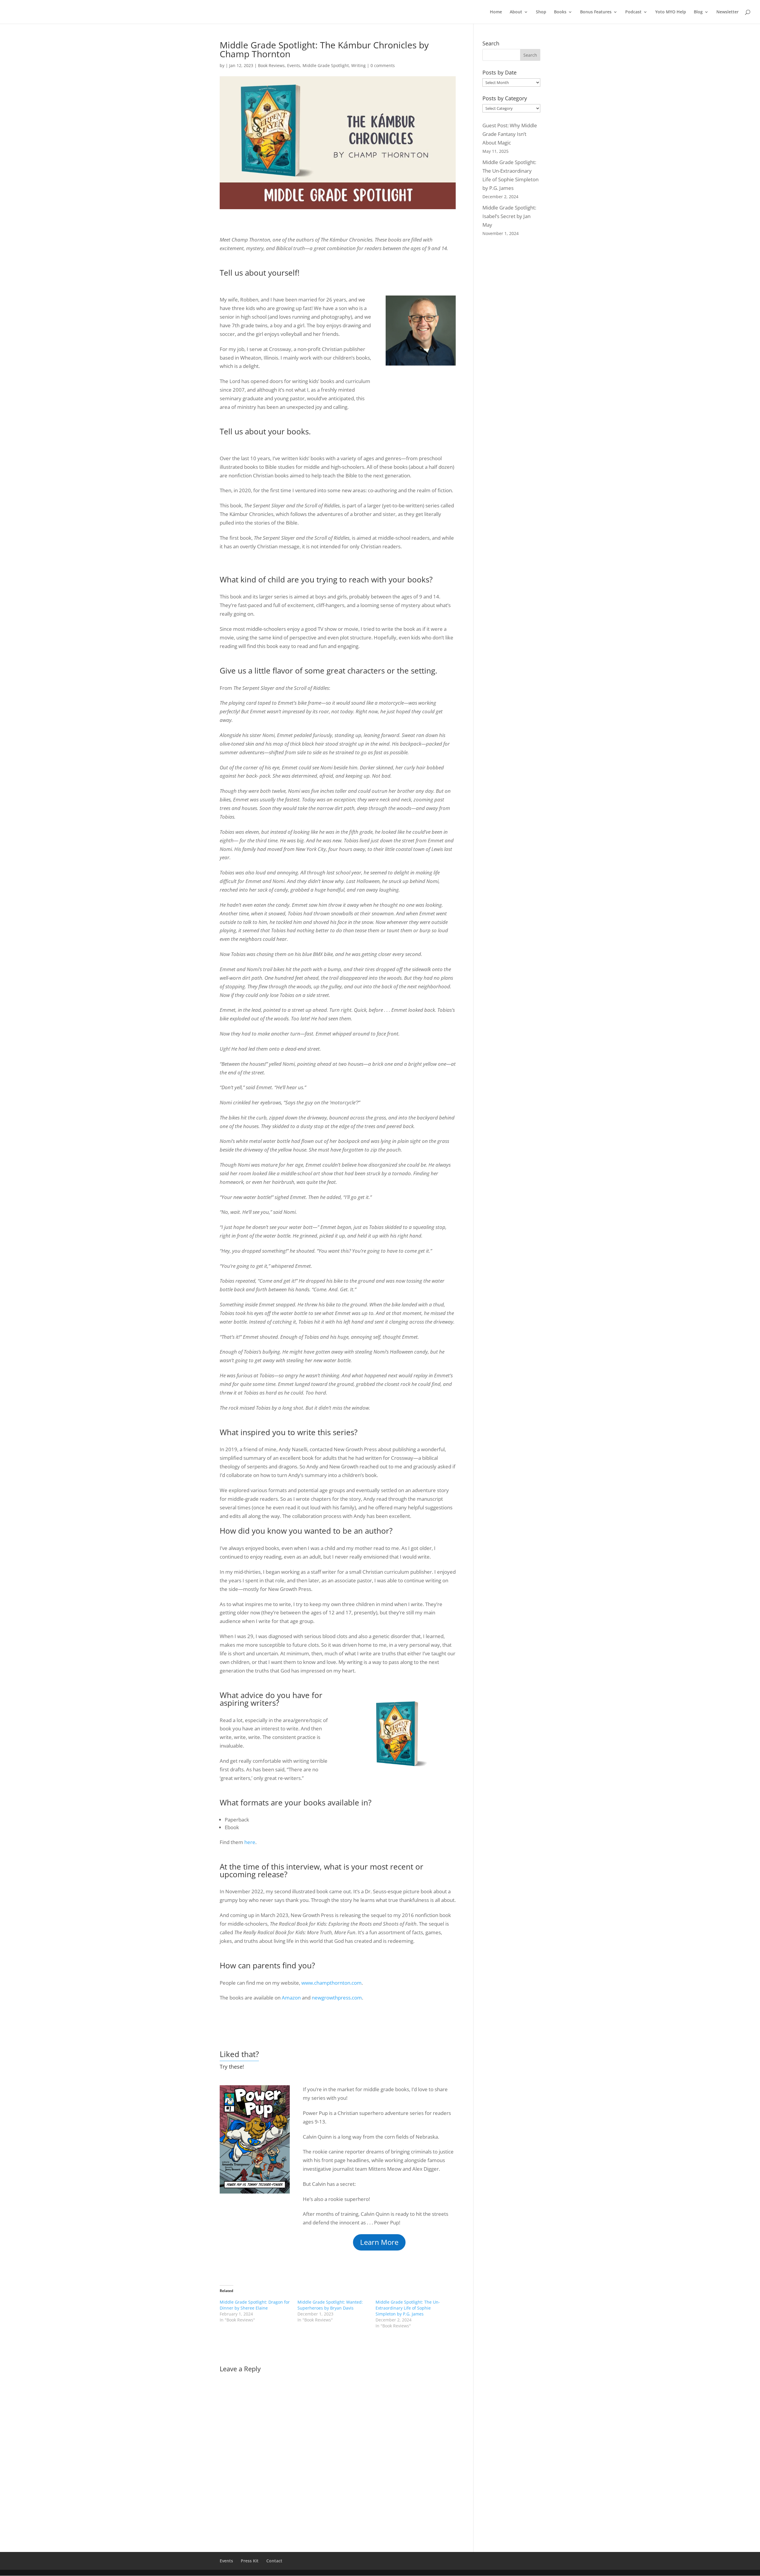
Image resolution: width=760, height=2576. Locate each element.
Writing (358, 65)
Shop (541, 12)
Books (560, 12)
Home (496, 12)
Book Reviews (271, 65)
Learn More (379, 2242)
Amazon (291, 1998)
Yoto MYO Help (671, 12)
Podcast (633, 12)
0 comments (383, 65)
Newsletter (727, 12)
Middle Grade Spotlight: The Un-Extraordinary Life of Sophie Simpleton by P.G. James (408, 2308)
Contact (274, 2561)
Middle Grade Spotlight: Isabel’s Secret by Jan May (509, 216)
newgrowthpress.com (337, 1998)
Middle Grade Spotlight (326, 65)
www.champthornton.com (331, 1983)
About (516, 12)
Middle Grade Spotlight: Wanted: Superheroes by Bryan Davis (330, 2305)
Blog (698, 12)
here (250, 1842)
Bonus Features (596, 12)
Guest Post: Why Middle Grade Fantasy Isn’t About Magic (510, 134)
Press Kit (250, 2561)
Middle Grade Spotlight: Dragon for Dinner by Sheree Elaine (255, 2305)
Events (294, 65)
